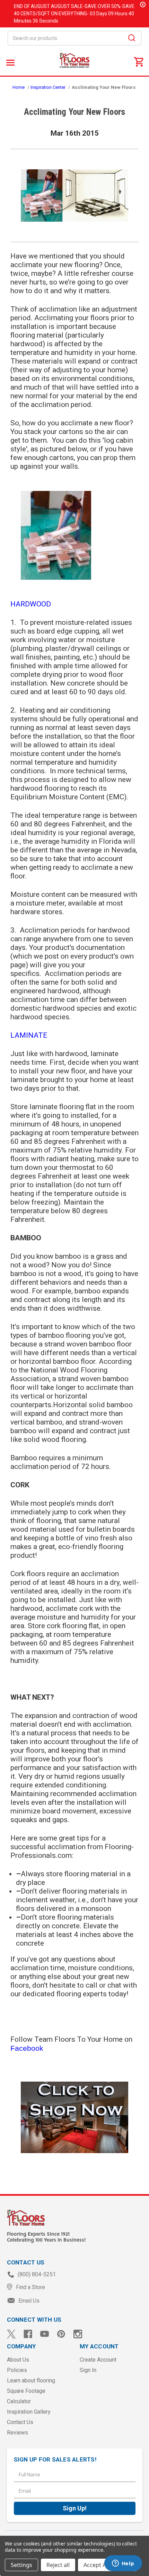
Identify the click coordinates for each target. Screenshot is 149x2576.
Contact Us (20, 2422)
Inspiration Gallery (29, 2412)
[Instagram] (78, 2334)
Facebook (27, 2048)
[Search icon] (132, 39)
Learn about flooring (31, 2381)
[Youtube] (45, 2334)
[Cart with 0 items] (139, 61)
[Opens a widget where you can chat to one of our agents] (123, 2564)
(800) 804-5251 (36, 2274)
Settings (21, 2565)
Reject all (58, 2565)
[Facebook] (28, 2334)
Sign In (88, 2370)
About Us (18, 2360)
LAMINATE (29, 1035)
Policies (17, 2370)
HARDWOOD (31, 604)
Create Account (98, 2360)
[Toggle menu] (10, 62)
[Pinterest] (61, 2334)
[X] (11, 2334)
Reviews (17, 2433)
